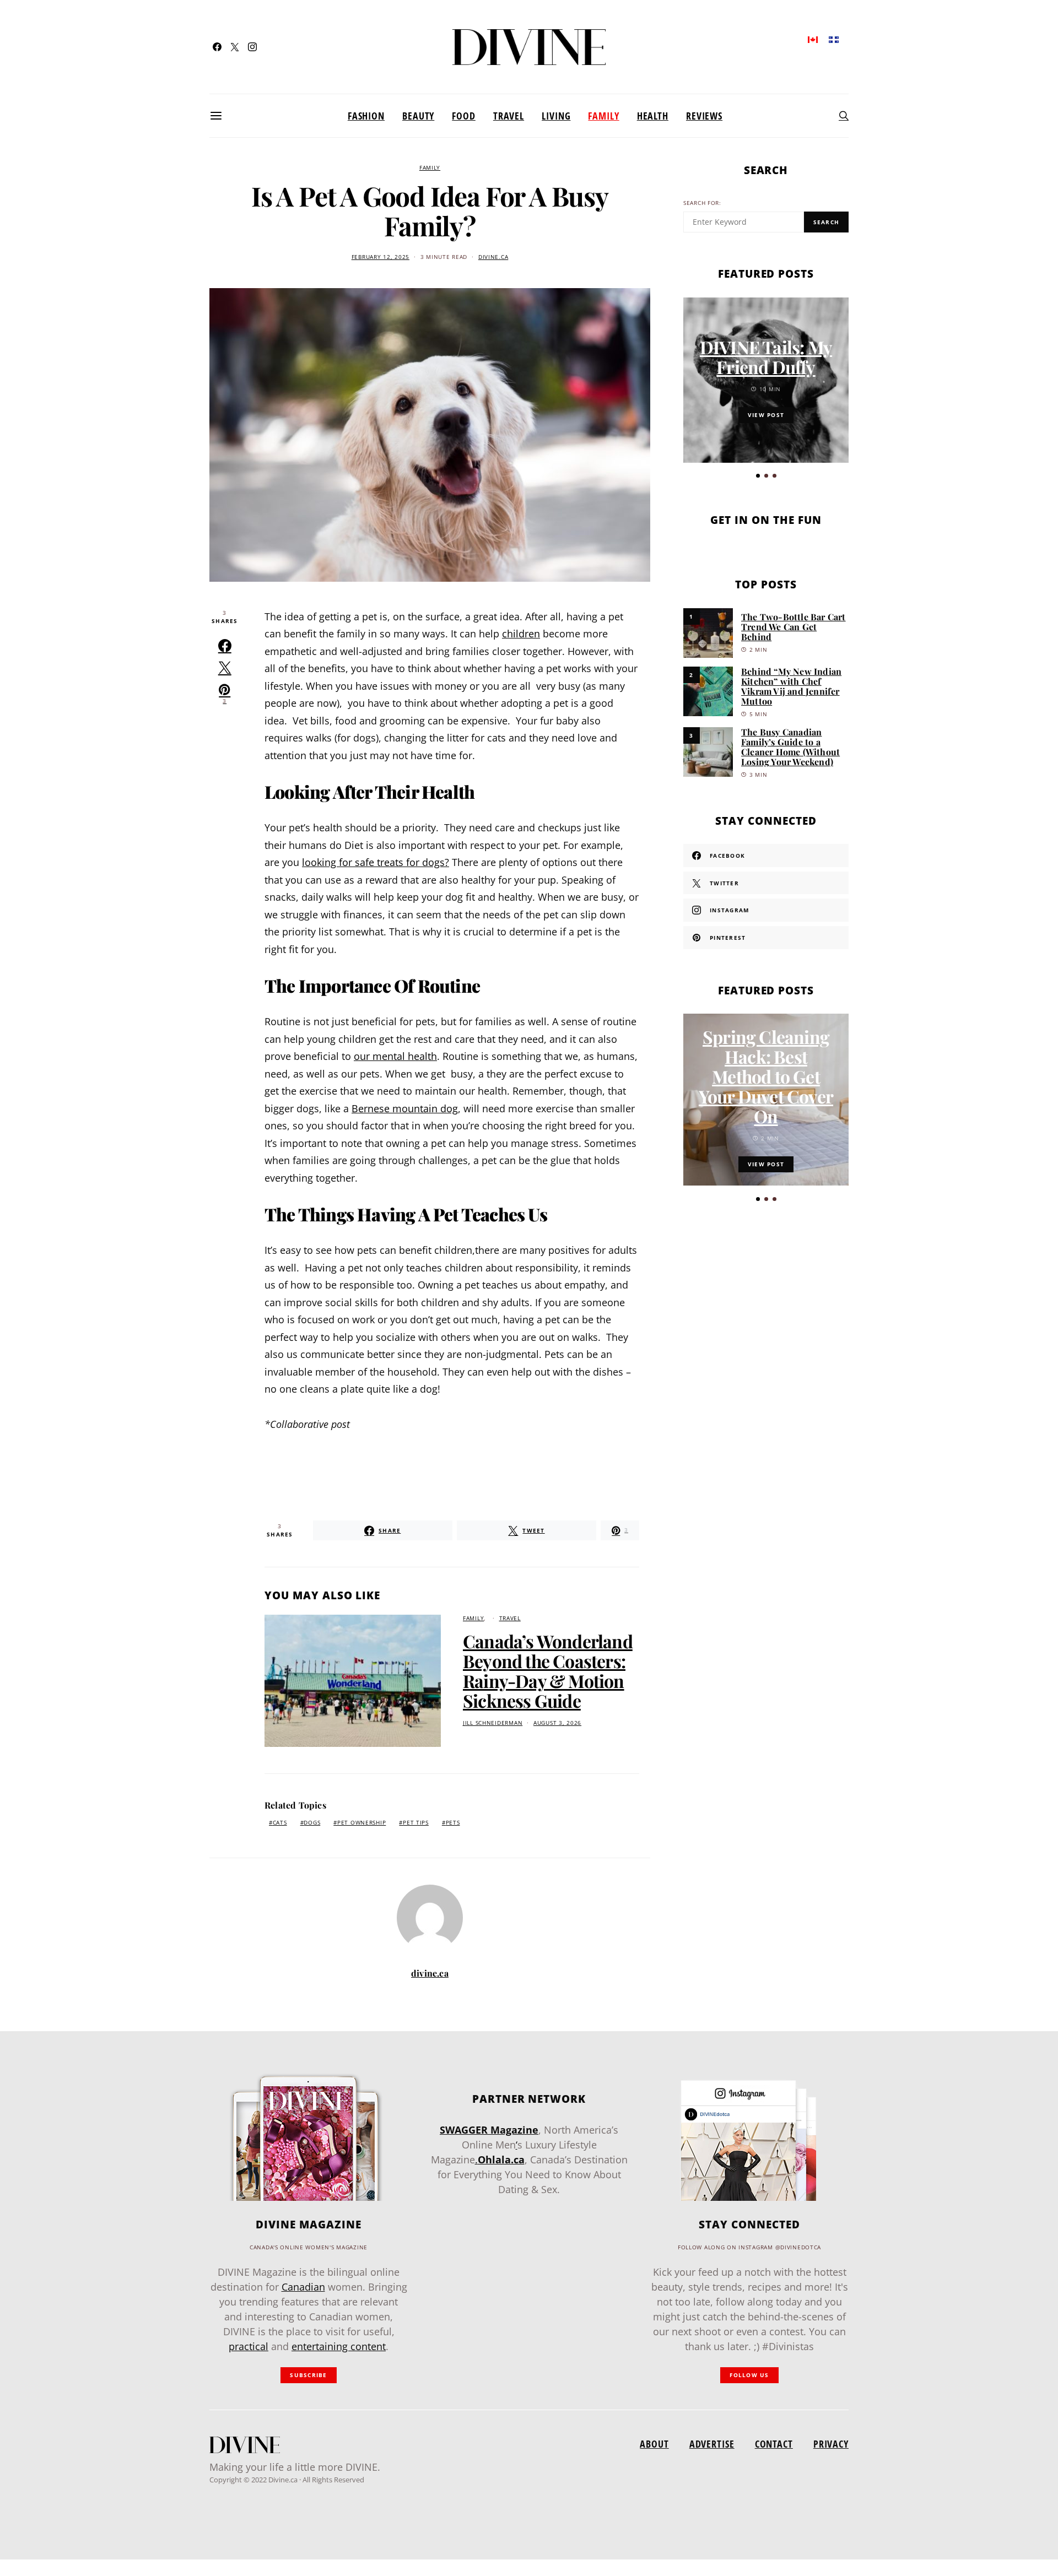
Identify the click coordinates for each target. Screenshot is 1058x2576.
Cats (280, 1823)
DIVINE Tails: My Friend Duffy (766, 357)
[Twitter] (235, 47)
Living (556, 116)
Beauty (418, 116)
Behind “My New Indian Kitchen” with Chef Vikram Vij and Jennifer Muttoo (791, 686)
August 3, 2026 (557, 1723)
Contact (774, 2444)
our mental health (395, 1056)
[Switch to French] (834, 39)
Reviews (704, 116)
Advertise (712, 2444)
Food (464, 116)
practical (249, 2346)
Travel (509, 116)
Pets (453, 1823)
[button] (758, 476)
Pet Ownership (361, 1823)
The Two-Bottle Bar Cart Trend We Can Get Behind (793, 627)
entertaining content (339, 2346)
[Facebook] (217, 47)
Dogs (312, 1823)
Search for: (702, 203)
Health (653, 116)
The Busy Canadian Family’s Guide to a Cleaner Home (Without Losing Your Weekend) (790, 747)
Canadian (303, 2287)
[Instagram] (252, 47)
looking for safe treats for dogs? (376, 862)
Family (603, 116)
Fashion (366, 116)
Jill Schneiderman (493, 1723)
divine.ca (493, 257)
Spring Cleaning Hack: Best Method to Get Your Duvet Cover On (766, 1076)
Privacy (831, 2444)
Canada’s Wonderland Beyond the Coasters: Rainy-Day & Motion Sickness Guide (548, 1671)
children (521, 634)
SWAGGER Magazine (489, 2130)
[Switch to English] (813, 39)
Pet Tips (416, 1823)
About (654, 2444)
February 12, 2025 (380, 257)
